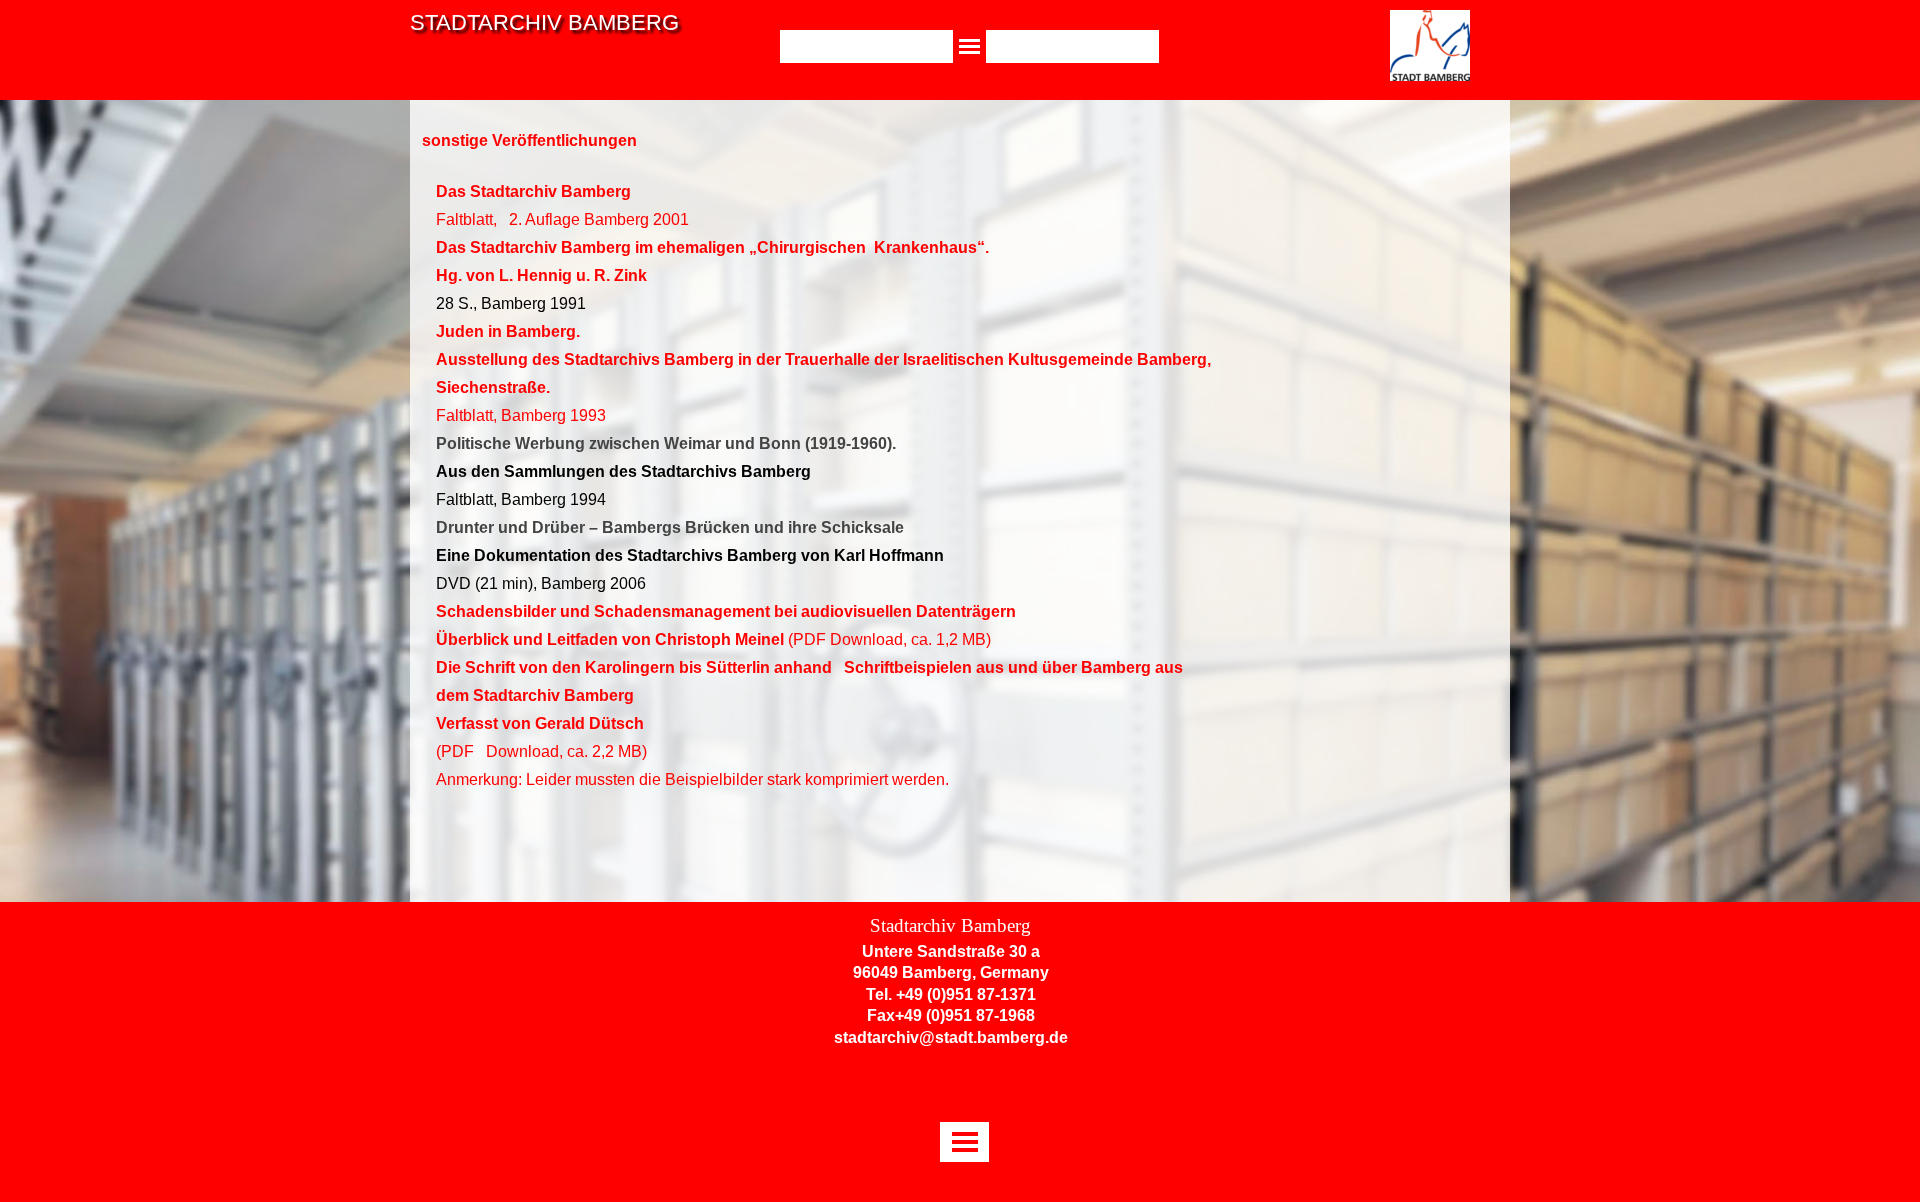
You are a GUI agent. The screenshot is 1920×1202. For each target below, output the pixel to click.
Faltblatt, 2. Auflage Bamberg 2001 (562, 219)
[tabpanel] (824, 527)
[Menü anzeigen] (969, 46)
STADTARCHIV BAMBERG (544, 22)
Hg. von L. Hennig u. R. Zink (541, 275)
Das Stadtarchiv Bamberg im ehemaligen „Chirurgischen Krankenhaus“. (712, 247)
